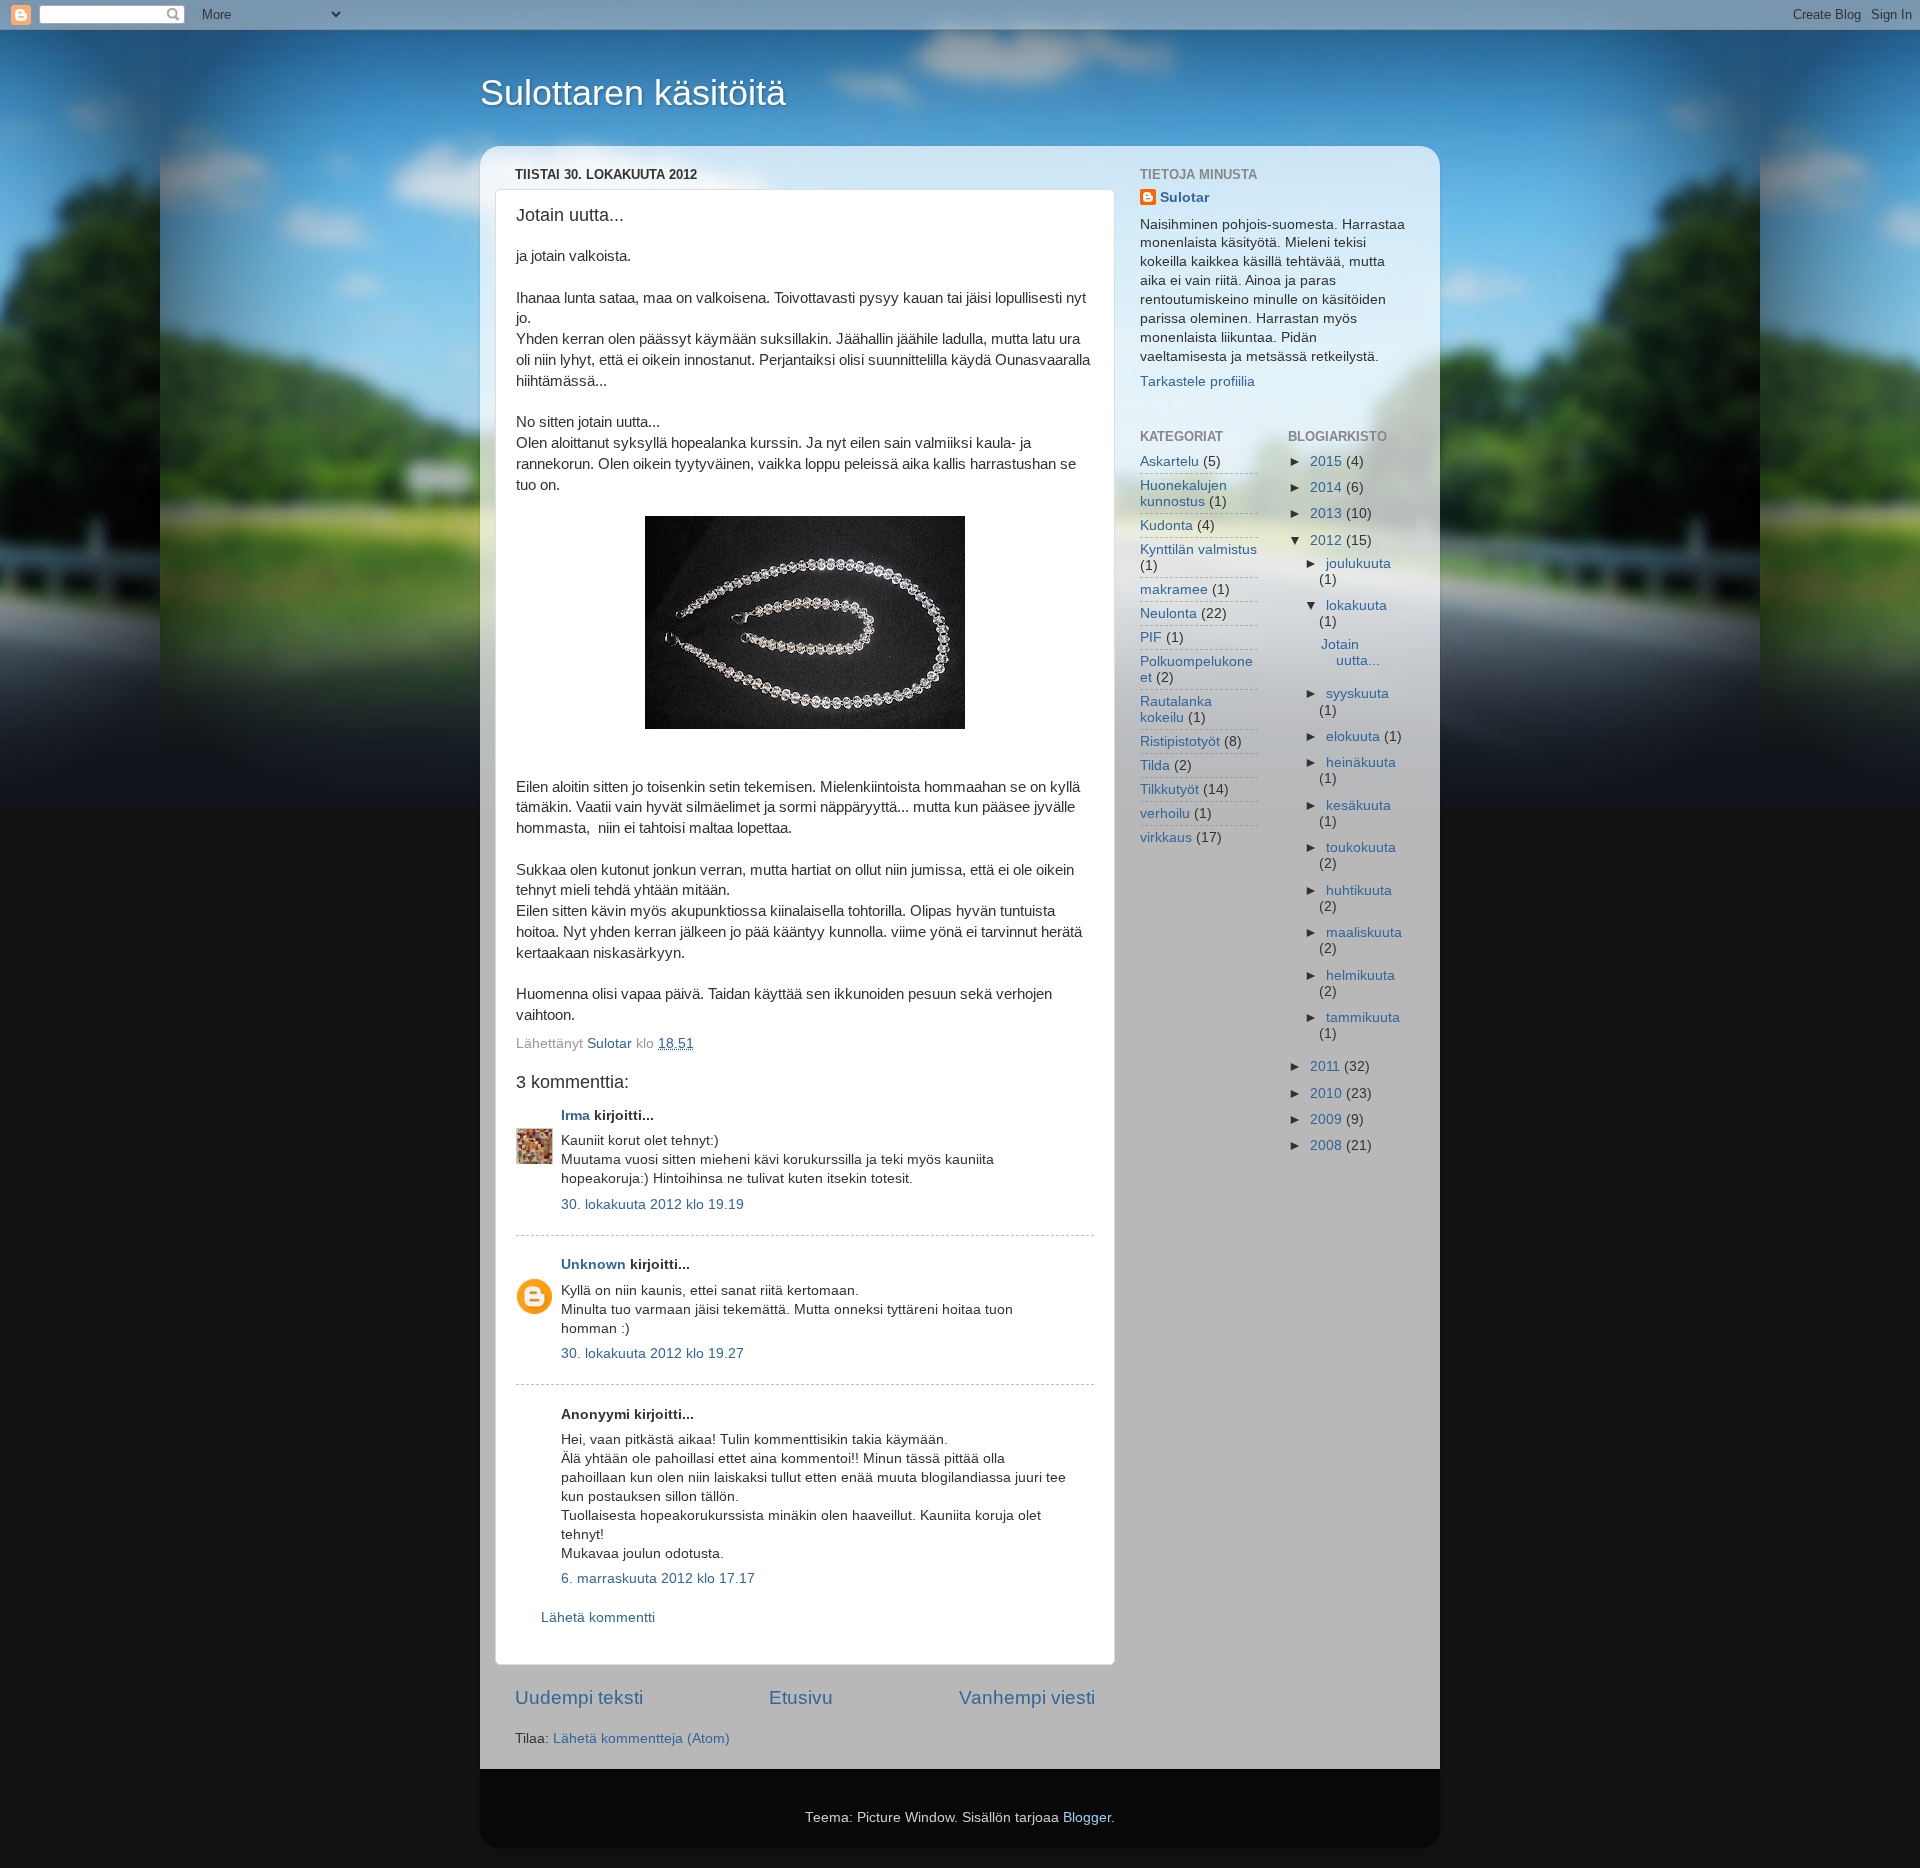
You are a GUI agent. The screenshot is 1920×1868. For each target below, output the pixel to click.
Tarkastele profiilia (1197, 381)
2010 (1328, 1093)
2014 (1328, 487)
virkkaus (1166, 837)
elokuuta (1355, 736)
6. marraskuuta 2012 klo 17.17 (658, 1578)
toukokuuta (1361, 847)
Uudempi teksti (579, 1697)
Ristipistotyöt (1180, 741)
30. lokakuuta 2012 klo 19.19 (652, 1204)
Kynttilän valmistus (1198, 549)
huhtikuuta (1359, 890)
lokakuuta (1356, 605)
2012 (1328, 540)
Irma (575, 1115)
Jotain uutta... (1350, 652)
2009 (1328, 1119)
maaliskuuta (1364, 932)
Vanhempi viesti (1027, 1697)
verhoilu (1165, 813)
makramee (1174, 589)
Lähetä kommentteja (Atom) (641, 1738)
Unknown (593, 1264)
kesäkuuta (1358, 805)
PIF (1151, 637)
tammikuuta (1363, 1017)
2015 (1328, 461)
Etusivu (801, 1697)
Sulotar (1184, 197)
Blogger (1087, 1817)
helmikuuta (1360, 975)
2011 (1327, 1066)
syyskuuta (1357, 693)
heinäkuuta (1361, 762)
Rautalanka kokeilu (1176, 709)
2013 (1328, 513)
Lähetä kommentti (598, 1617)
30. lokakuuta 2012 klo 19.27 (652, 1353)
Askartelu (1169, 461)
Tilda (1155, 765)
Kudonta (1166, 525)
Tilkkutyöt (1169, 789)
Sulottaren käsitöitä (633, 92)
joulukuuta (1358, 563)
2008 (1328, 1145)
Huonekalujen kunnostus (1183, 493)
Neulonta (1168, 613)
